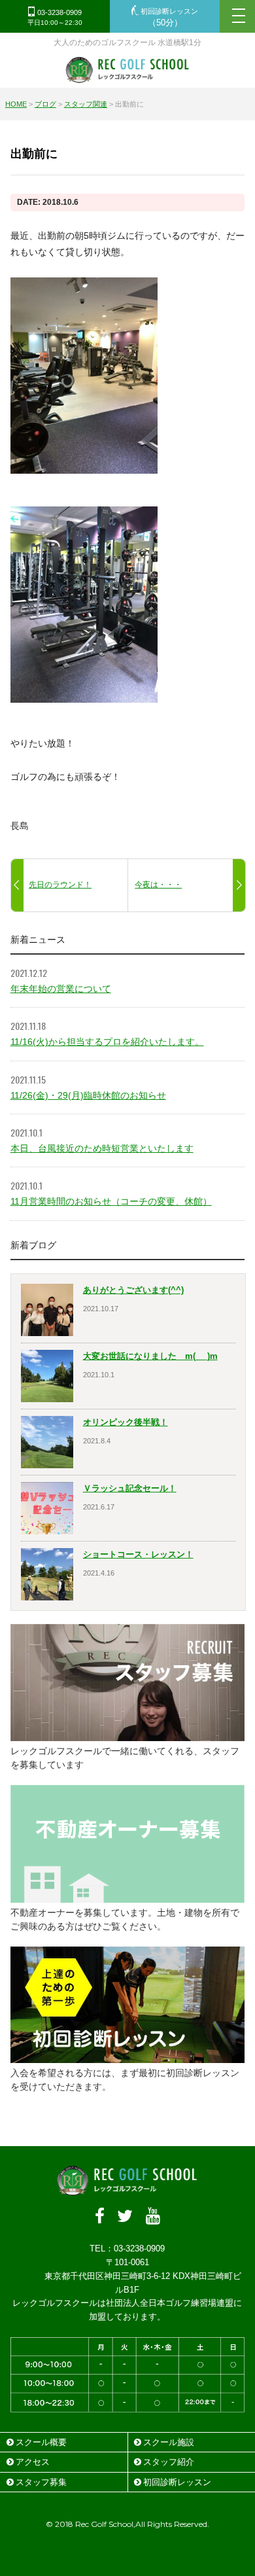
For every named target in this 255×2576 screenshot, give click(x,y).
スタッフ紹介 (169, 2462)
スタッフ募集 (41, 2482)
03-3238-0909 (55, 18)
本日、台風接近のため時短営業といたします (102, 1148)
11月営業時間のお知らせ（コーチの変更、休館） (111, 1201)
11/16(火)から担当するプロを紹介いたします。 (107, 1042)
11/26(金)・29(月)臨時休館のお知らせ (88, 1095)
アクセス (33, 2462)
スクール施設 (169, 2442)
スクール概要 (41, 2442)
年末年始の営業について (61, 989)
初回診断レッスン (168, 18)
